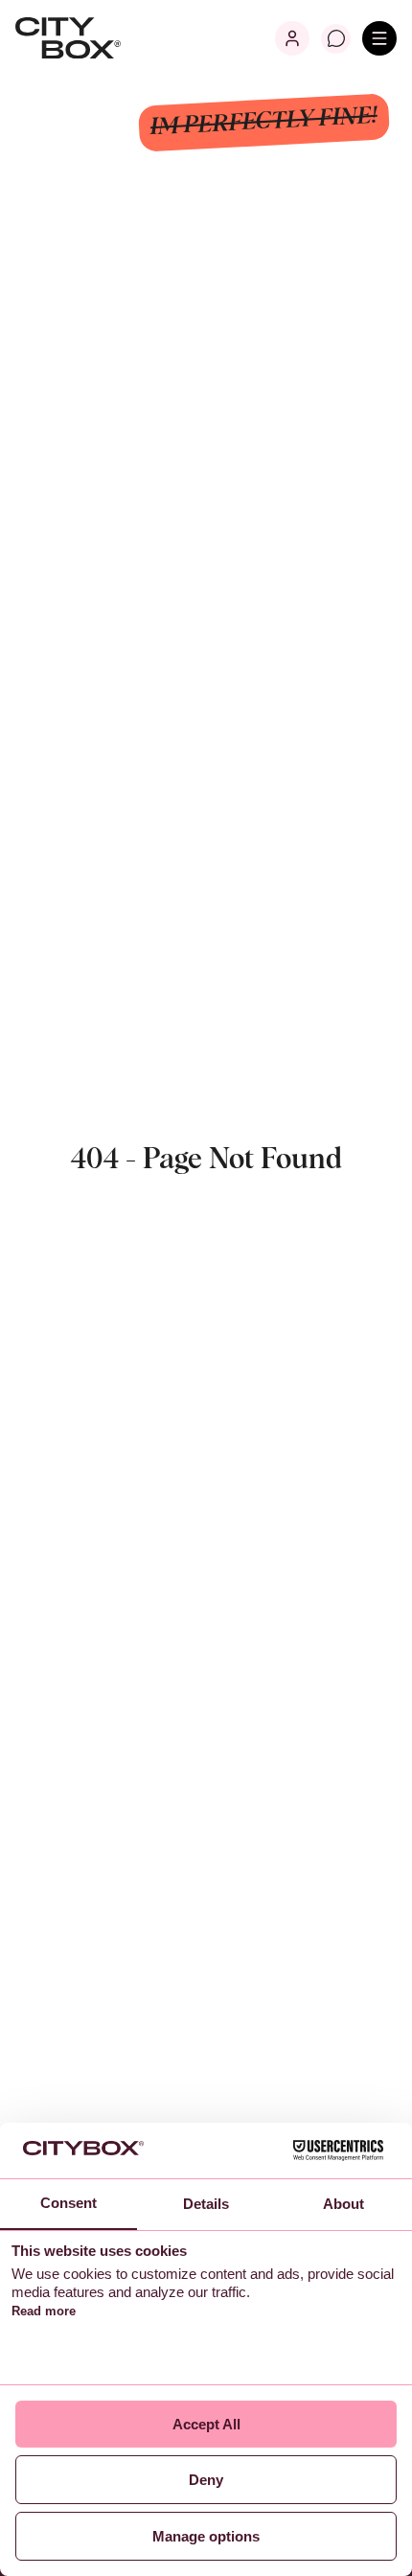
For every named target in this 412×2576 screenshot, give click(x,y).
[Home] (68, 38)
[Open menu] (379, 38)
